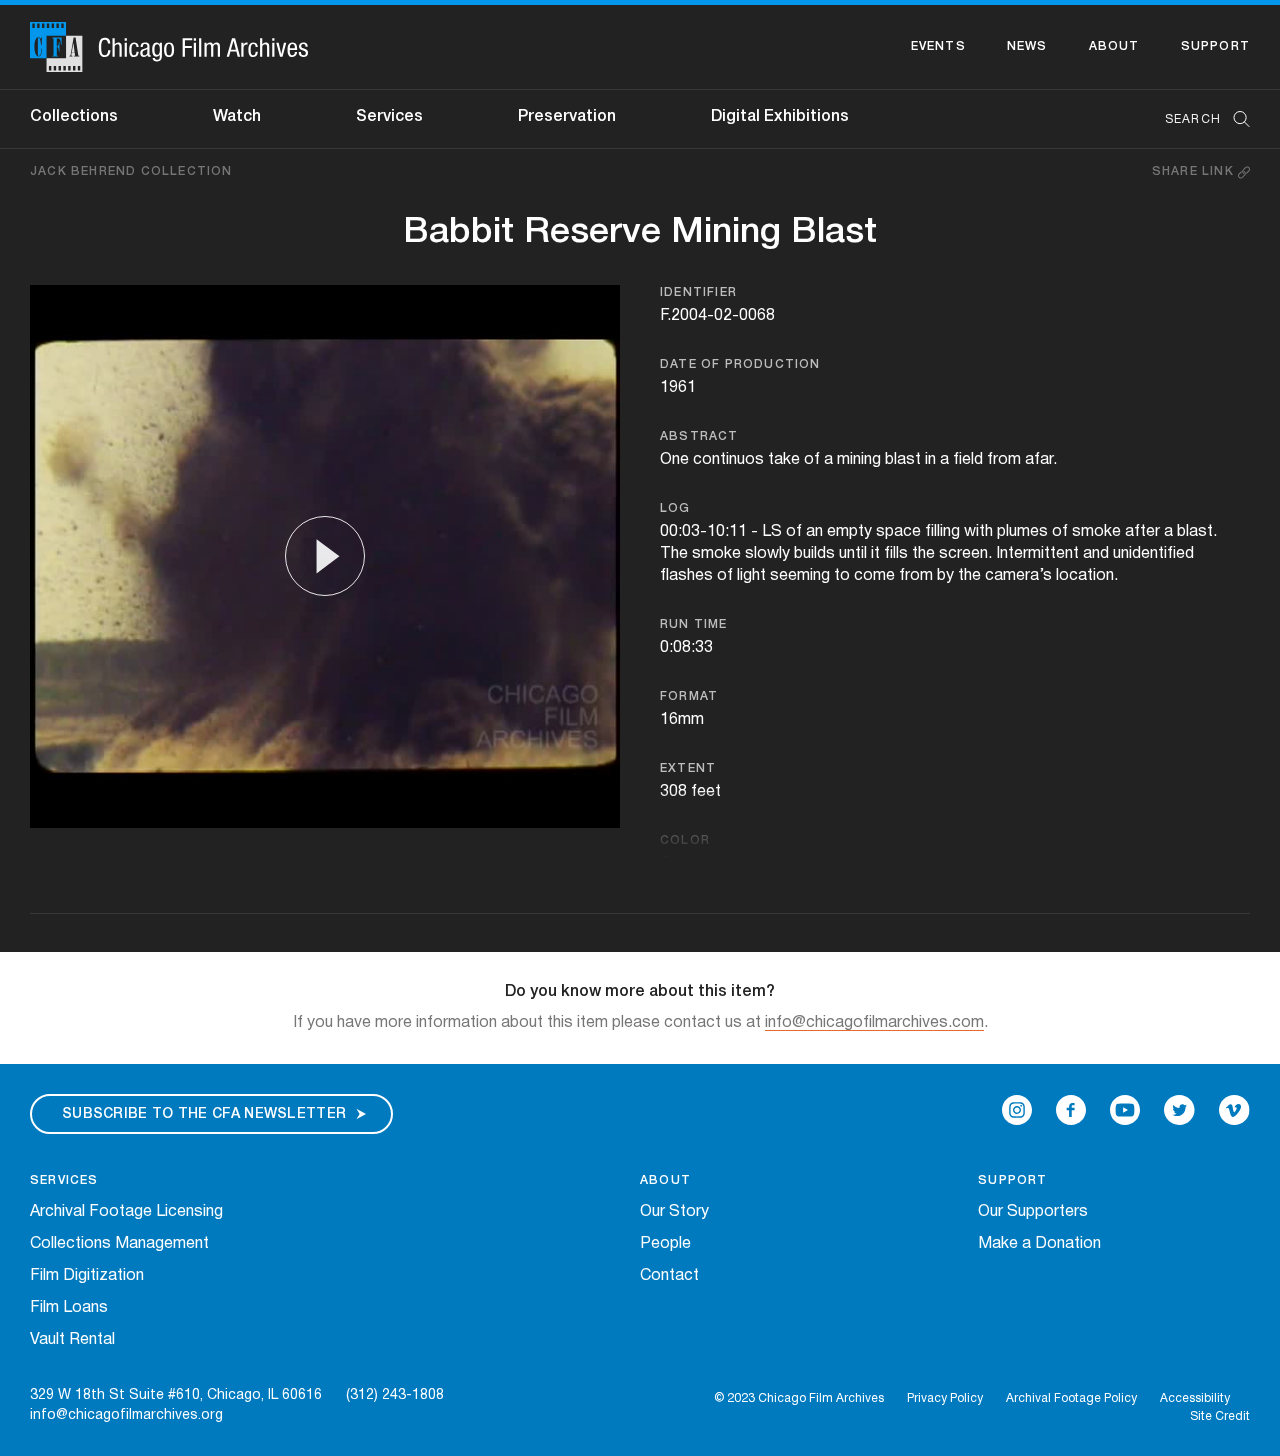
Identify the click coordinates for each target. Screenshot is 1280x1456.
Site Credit (1220, 1416)
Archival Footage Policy (1071, 1398)
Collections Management (119, 1244)
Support (1215, 46)
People (665, 1244)
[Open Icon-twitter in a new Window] (1179, 1110)
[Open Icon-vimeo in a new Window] (1234, 1110)
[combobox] (1197, 119)
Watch (237, 117)
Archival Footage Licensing (126, 1212)
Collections (74, 117)
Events (938, 46)
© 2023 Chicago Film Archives (799, 1398)
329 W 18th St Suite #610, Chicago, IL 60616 (176, 1395)
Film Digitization (87, 1276)
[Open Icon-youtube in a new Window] (1125, 1110)
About (1114, 46)
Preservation (567, 117)
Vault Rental (72, 1340)
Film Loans (69, 1308)
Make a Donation (1039, 1244)
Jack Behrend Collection (131, 171)
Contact (669, 1276)
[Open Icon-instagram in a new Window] (1017, 1110)
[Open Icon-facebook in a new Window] (1071, 1110)
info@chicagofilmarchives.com (874, 1023)
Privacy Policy (945, 1398)
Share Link (1195, 171)
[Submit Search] (1235, 119)
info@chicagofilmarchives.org (126, 1415)
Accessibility (1195, 1398)
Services (389, 117)
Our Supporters (1033, 1212)
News (1027, 46)
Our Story (674, 1212)
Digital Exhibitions (780, 117)
